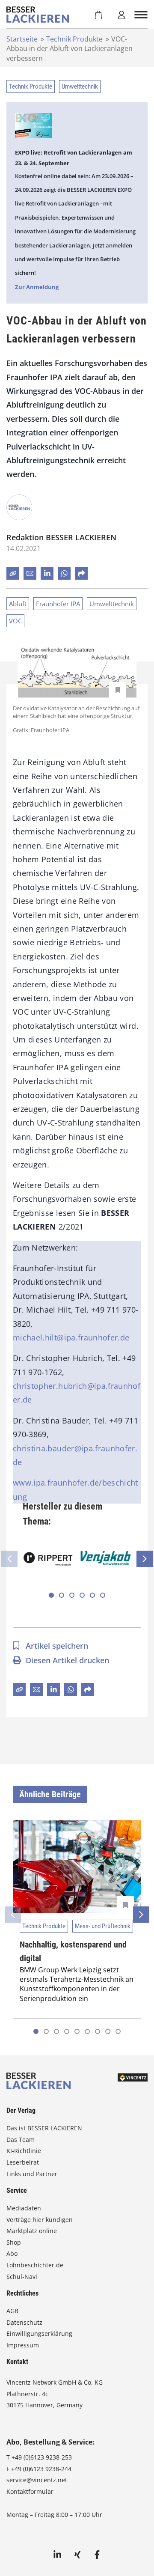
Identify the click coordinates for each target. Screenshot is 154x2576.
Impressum (23, 2345)
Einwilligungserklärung (39, 2333)
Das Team (21, 2140)
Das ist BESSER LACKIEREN (45, 2128)
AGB (12, 2311)
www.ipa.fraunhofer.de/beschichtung (76, 1489)
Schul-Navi (22, 2277)
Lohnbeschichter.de (35, 2265)
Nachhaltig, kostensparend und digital (73, 1951)
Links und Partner (32, 2174)
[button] (51, 1595)
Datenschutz (24, 2322)
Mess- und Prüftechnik (103, 1926)
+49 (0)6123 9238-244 (41, 2469)
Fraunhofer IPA (58, 604)
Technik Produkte (74, 39)
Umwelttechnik (80, 86)
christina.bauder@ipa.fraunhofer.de (75, 1455)
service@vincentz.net (37, 2480)
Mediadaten (24, 2208)
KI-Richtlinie (24, 2151)
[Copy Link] (13, 573)
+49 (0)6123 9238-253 (42, 2457)
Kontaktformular (30, 2491)
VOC (15, 621)
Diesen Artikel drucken (67, 1660)
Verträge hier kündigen (40, 2220)
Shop (14, 2242)
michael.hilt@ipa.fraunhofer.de (71, 1337)
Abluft (18, 604)
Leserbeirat (23, 2162)
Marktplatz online (32, 2231)
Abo (12, 2253)
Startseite (22, 39)
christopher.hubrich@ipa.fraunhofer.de (77, 1393)
